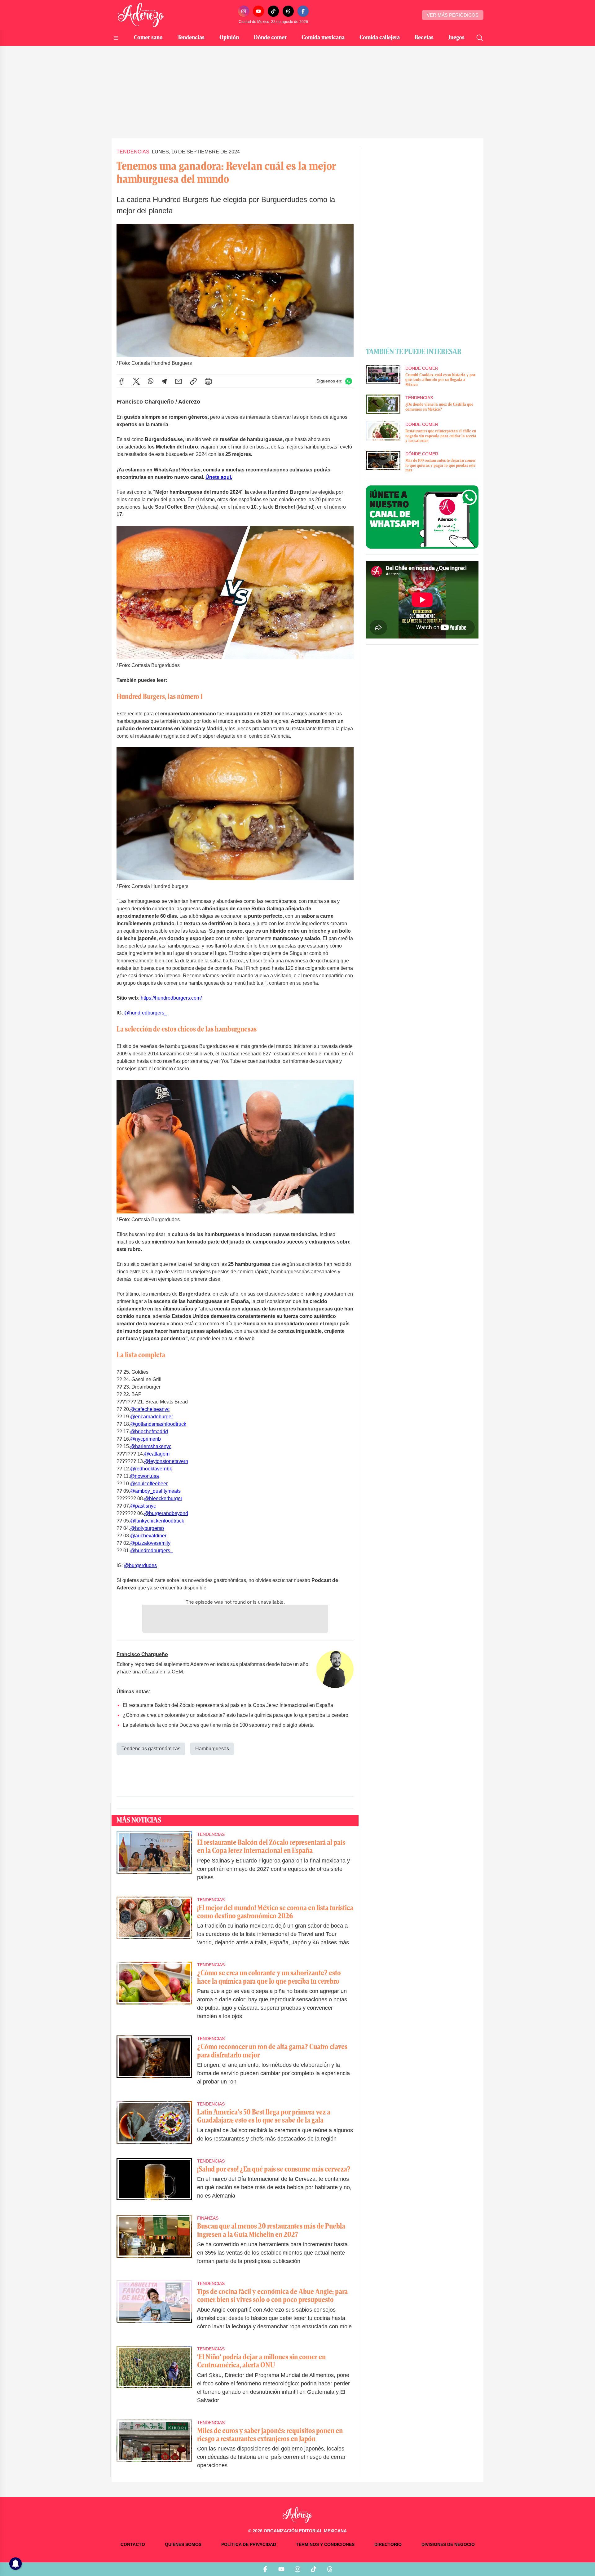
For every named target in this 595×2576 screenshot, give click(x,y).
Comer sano (148, 38)
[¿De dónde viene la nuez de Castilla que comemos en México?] (383, 404)
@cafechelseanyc (150, 1409)
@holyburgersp (147, 1528)
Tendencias (191, 38)
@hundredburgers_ (146, 1013)
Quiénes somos (183, 2544)
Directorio (388, 2544)
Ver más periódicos (453, 15)
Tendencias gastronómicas (151, 1749)
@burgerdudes (140, 1565)
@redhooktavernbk (151, 1469)
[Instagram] (244, 11)
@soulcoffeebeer (149, 1484)
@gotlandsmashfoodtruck (158, 1424)
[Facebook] (303, 11)
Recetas (424, 38)
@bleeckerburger (163, 1498)
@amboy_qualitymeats (155, 1491)
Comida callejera (380, 38)
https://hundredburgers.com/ (171, 998)
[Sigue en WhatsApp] (349, 381)
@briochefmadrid (149, 1432)
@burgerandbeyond (166, 1513)
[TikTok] (273, 11)
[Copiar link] (193, 381)
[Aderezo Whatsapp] (422, 517)
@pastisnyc (143, 1506)
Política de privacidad (249, 2544)
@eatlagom (157, 1454)
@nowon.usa (144, 1476)
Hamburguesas (212, 1749)
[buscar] (480, 38)
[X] (136, 381)
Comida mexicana (323, 38)
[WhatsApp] (151, 381)
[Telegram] (164, 381)
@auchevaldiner (148, 1536)
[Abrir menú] (116, 38)
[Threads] (288, 11)
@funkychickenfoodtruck (157, 1521)
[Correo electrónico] (178, 381)
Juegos (456, 38)
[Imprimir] (208, 381)
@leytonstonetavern (166, 1461)
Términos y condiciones (325, 2544)
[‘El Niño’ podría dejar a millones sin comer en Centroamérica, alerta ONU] (154, 2379)
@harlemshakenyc (151, 1446)
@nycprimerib (145, 1439)
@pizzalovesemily (150, 1543)
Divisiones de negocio (448, 2544)
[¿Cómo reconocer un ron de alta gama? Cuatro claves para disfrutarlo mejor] (154, 2064)
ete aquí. (219, 477)
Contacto (133, 2544)
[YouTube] (258, 11)
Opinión (229, 38)
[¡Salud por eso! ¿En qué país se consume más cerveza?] (154, 2183)
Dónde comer (270, 38)
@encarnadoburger (152, 1417)
